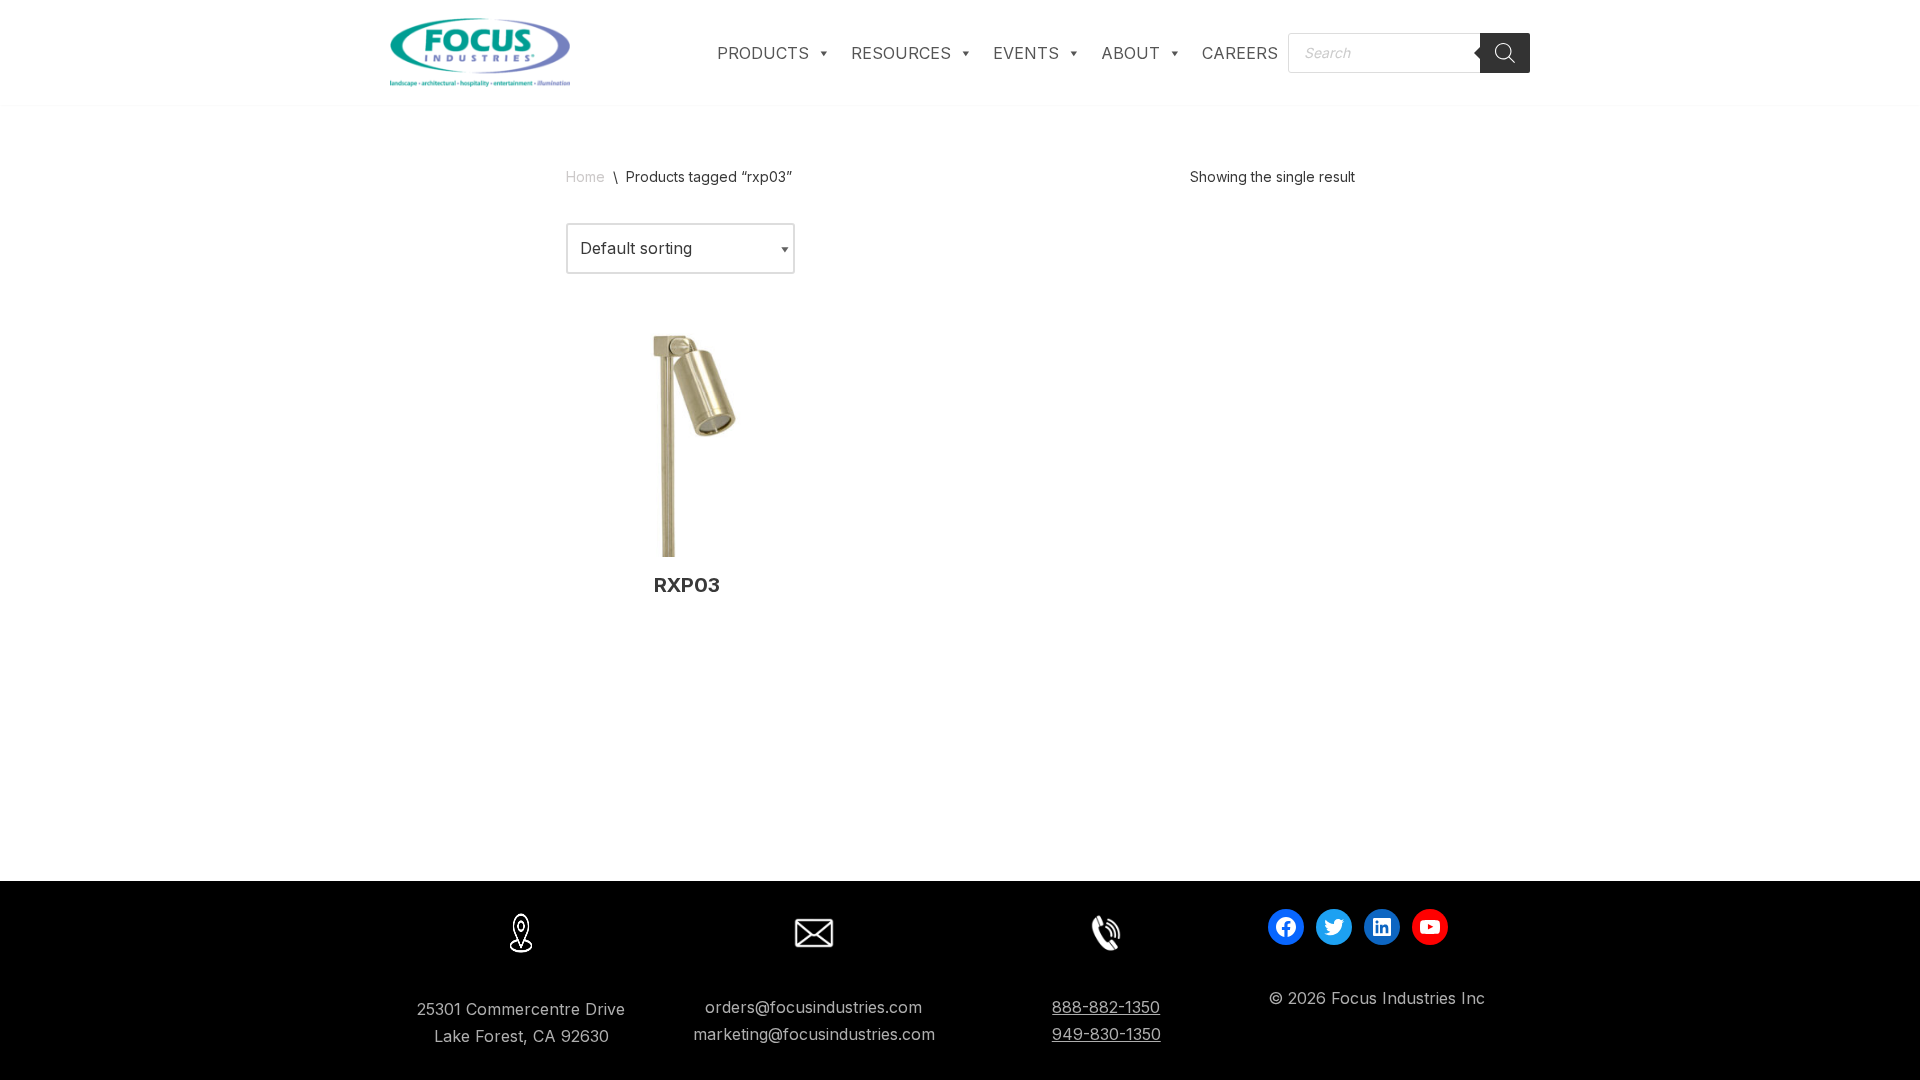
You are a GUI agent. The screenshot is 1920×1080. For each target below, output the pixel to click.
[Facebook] (1286, 927)
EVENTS (1026, 53)
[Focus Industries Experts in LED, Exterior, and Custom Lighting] (480, 52)
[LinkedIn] (1382, 927)
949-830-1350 (1106, 1034)
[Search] (1505, 53)
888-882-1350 (1106, 1007)
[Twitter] (1334, 927)
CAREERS (1240, 53)
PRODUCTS (763, 53)
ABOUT (1130, 53)
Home (585, 176)
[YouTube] (1430, 927)
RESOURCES (901, 53)
